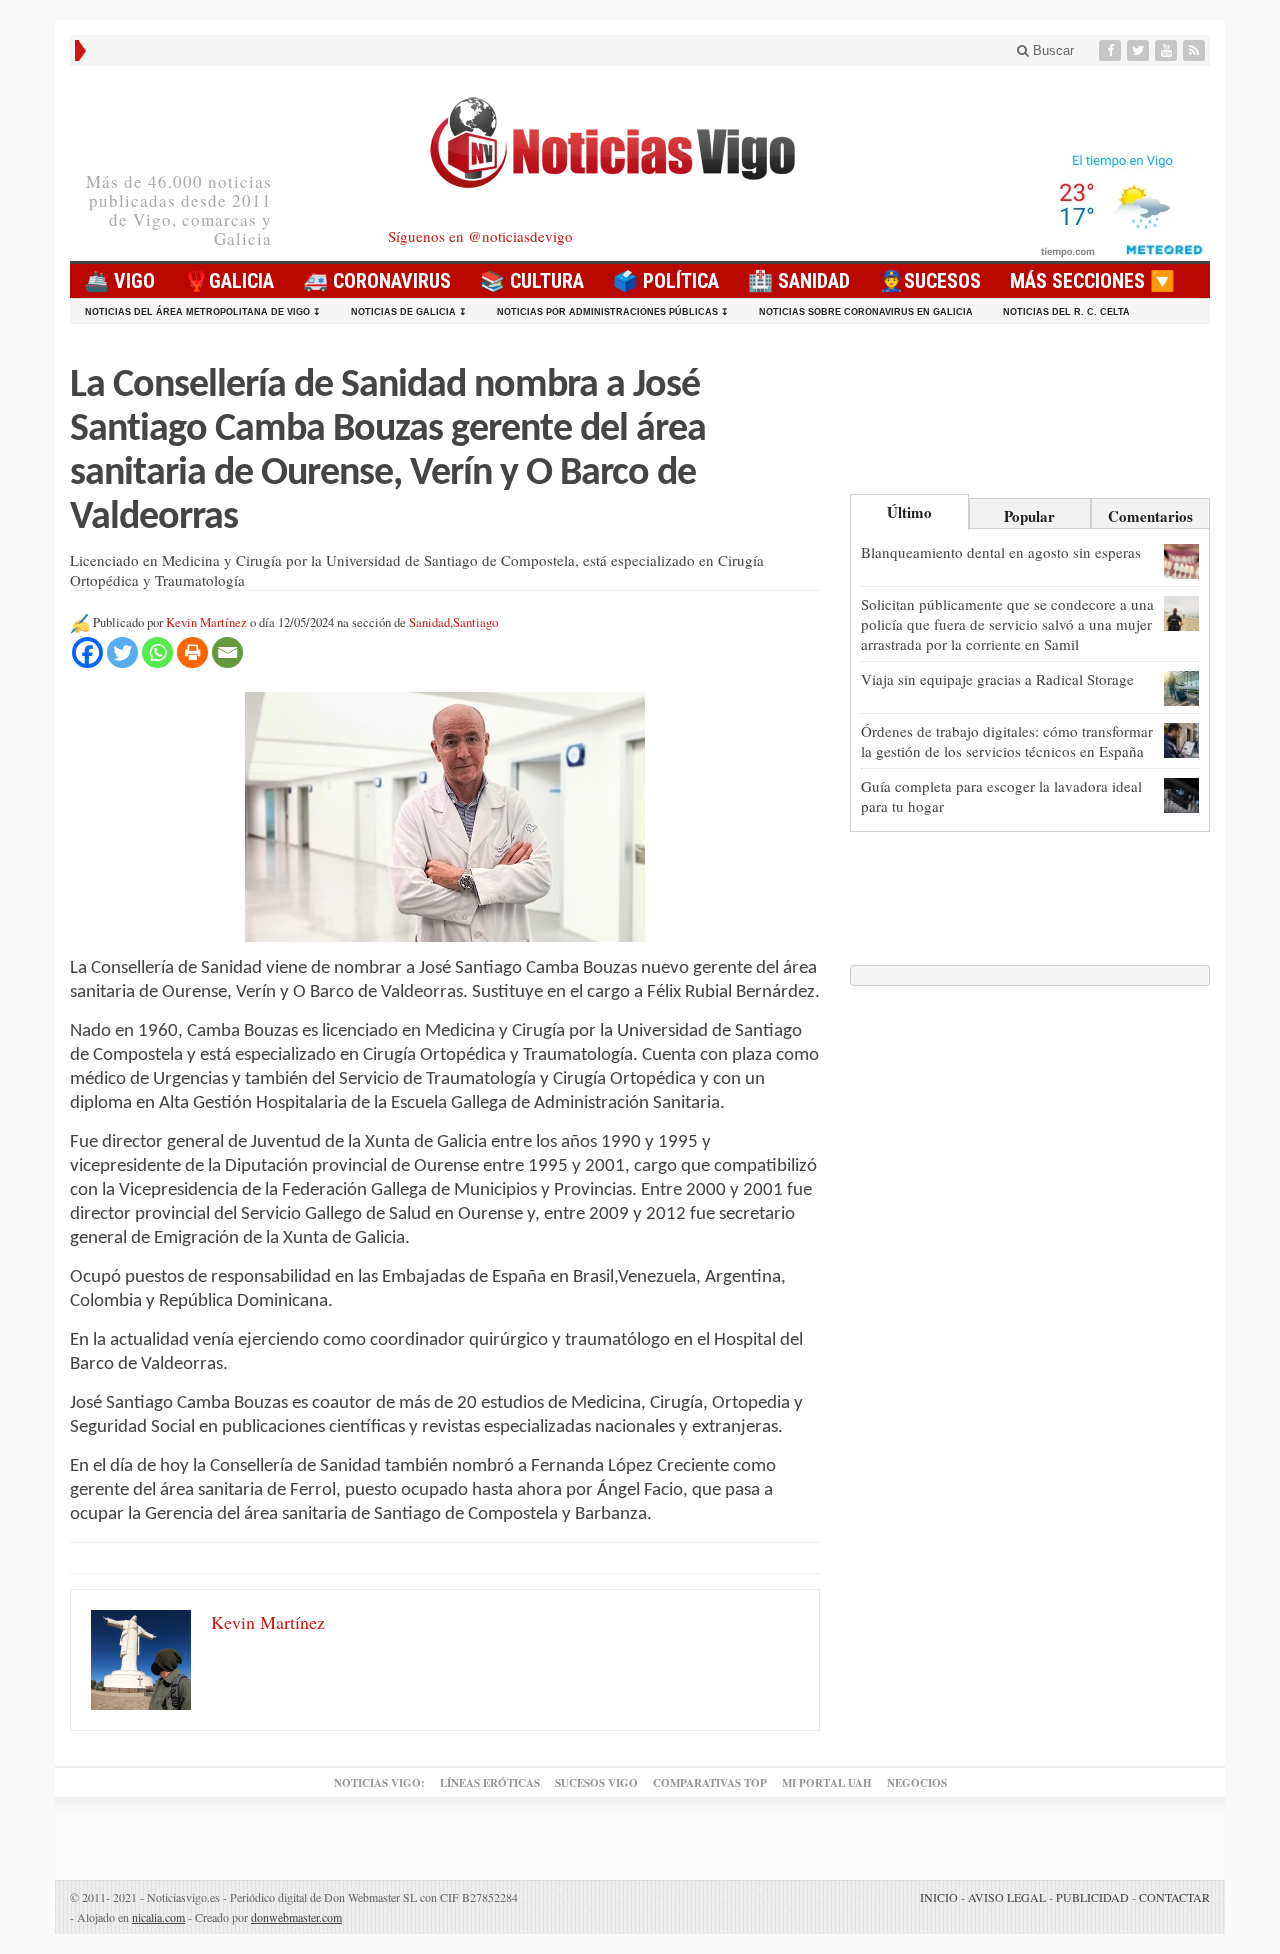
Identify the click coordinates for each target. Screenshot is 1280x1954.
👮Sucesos (930, 281)
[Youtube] (1168, 50)
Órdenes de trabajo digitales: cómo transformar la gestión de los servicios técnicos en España (1007, 741)
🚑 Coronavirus (377, 281)
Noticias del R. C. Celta (1066, 312)
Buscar (1051, 50)
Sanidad (429, 622)
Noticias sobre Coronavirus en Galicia (866, 312)
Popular (1029, 516)
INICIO (939, 1897)
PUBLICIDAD (1092, 1897)
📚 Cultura (532, 281)
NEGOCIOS (917, 1783)
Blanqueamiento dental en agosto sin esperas (1001, 552)
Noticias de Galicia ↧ (409, 312)
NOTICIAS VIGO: (379, 1783)
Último (909, 512)
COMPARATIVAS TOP (710, 1783)
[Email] (227, 652)
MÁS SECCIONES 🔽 (1092, 281)
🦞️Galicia (229, 281)
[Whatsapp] (157, 652)
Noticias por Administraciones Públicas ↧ (613, 312)
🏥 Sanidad (799, 281)
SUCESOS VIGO (596, 1783)
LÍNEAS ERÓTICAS (490, 1783)
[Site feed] (1196, 50)
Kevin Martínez (206, 622)
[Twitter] (1140, 50)
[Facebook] (1112, 50)
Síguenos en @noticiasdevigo (480, 236)
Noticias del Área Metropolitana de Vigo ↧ (203, 312)
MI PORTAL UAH (827, 1783)
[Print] (192, 652)
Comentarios (1150, 516)
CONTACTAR (1174, 1897)
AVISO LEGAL (1007, 1897)
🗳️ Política (666, 281)
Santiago (475, 622)
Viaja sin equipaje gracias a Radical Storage (997, 679)
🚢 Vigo (119, 281)
